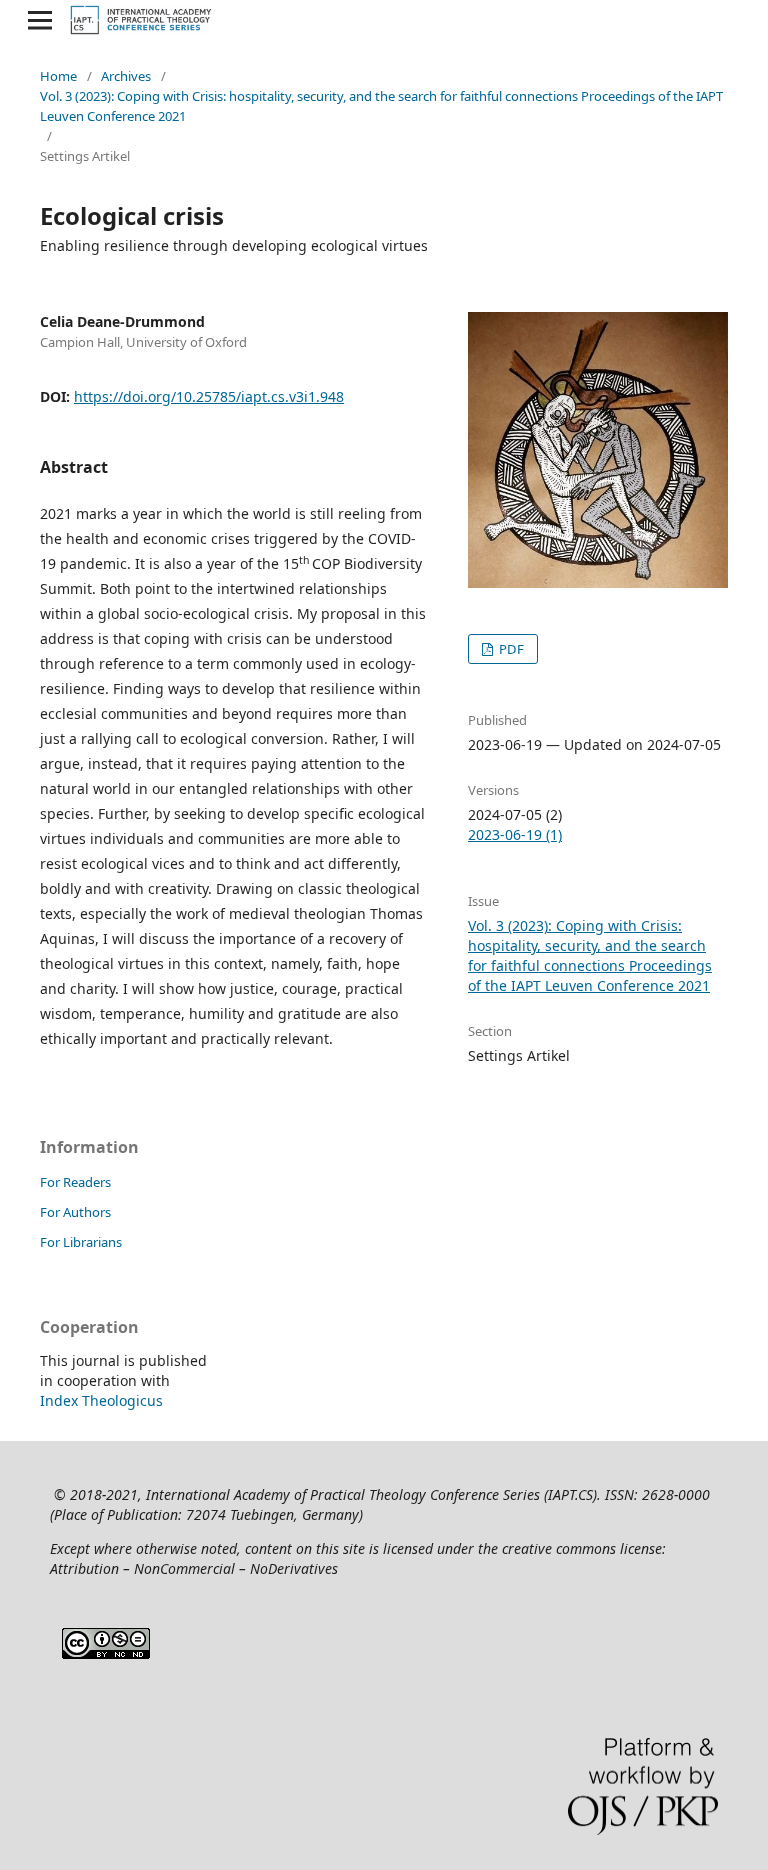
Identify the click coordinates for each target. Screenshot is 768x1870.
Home (58, 76)
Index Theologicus (101, 1400)
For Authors (75, 1212)
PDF (510, 649)
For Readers (75, 1182)
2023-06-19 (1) (515, 834)
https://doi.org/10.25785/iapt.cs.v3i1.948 (209, 396)
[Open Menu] (40, 20)
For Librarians (81, 1242)
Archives (126, 76)
